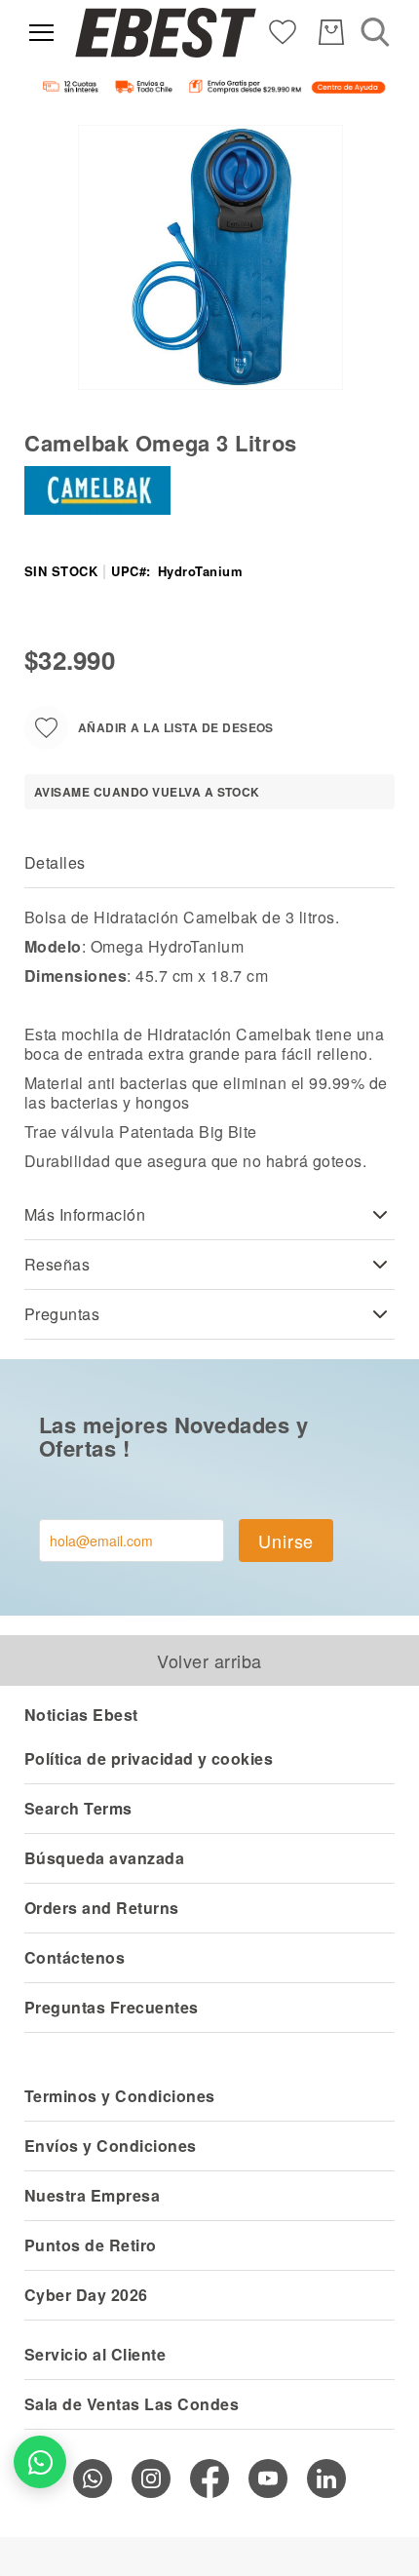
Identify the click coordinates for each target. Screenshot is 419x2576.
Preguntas (62, 1314)
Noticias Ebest (81, 1715)
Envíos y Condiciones (111, 2146)
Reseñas (57, 1264)
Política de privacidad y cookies (149, 1758)
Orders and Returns (102, 1908)
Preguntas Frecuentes (112, 2007)
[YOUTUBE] (268, 2478)
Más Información (85, 1214)
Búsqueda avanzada (104, 1858)
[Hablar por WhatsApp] (40, 2462)
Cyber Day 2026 (86, 2295)
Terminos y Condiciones (120, 2096)
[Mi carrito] (331, 32)
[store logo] (166, 33)
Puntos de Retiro (91, 2245)
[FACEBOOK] (209, 2478)
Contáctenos (75, 1957)
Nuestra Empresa (92, 2195)
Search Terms (78, 1808)
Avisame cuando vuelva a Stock (147, 792)
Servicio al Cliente (95, 2354)
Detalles (55, 862)
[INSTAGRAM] (151, 2478)
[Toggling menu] (41, 33)
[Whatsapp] (93, 2478)
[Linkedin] (326, 2478)
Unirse (286, 1541)
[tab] (209, 863)
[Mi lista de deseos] (283, 31)
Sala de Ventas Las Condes (132, 2404)
